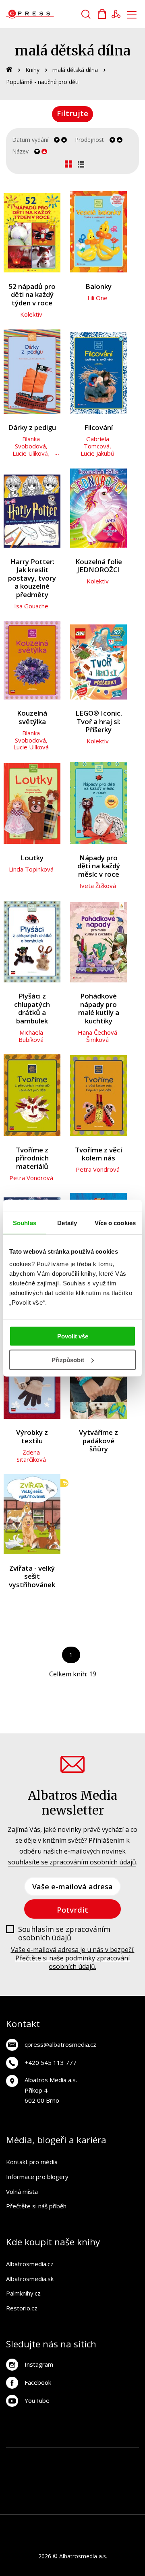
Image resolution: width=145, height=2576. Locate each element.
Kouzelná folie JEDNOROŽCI (99, 566)
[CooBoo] (130, 2456)
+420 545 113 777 (51, 2062)
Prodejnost (89, 140)
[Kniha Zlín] (64, 2473)
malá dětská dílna (75, 70)
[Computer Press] (48, 2473)
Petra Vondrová (31, 1178)
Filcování (98, 428)
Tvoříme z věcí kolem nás (98, 1154)
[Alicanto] (15, 2489)
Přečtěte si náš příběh (36, 2206)
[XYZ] (114, 2456)
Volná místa (22, 2191)
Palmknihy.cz (23, 2293)
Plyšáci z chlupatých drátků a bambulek (32, 1009)
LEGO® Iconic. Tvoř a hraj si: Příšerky (99, 722)
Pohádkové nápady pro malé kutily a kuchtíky (99, 1009)
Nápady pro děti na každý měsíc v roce (99, 866)
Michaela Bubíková (31, 1036)
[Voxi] (15, 2473)
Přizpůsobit (68, 1360)
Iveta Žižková (98, 886)
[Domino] (15, 2456)
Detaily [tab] (67, 1223)
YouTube (37, 2400)
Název (20, 151)
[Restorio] (89, 2506)
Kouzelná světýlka (32, 717)
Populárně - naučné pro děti (42, 82)
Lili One (97, 298)
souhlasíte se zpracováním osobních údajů (72, 1862)
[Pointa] (97, 2489)
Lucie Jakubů (97, 453)
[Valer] (31, 2456)
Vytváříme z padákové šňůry (98, 1441)
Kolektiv (31, 314)
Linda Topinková (31, 869)
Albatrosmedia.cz (30, 2264)
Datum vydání (30, 140)
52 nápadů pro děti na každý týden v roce (32, 295)
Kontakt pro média (32, 2162)
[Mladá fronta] (114, 2489)
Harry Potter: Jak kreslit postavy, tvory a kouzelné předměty (32, 578)
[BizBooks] (48, 2456)
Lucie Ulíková (30, 453)
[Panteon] (64, 2489)
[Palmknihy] (81, 2489)
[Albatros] (81, 2456)
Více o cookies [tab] (115, 1223)
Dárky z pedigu (32, 428)
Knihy (32, 70)
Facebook (38, 2382)
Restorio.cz (22, 2308)
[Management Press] (31, 2473)
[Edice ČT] (48, 2489)
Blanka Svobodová (30, 442)
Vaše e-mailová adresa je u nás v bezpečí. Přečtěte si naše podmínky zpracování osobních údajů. (73, 1958)
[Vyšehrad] (81, 2473)
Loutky (32, 858)
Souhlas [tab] (25, 1223)
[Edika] (31, 2489)
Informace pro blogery (37, 2177)
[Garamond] (130, 2489)
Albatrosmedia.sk (30, 2279)
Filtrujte (72, 113)
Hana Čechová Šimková (97, 1036)
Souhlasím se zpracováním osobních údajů (64, 1934)
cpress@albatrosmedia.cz (60, 2044)
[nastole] (97, 2473)
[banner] (52, 14)
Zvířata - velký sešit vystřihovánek (32, 1577)
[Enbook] (73, 2506)
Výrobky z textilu (32, 1437)
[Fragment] (130, 2473)
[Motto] (97, 2456)
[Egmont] (64, 2456)
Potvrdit (72, 1910)
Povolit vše (73, 1336)
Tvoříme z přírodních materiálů (32, 1158)
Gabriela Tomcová (97, 442)
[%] (32, 1514)
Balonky (98, 287)
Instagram (39, 2364)
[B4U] (114, 2473)
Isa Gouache (31, 606)
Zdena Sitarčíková (31, 1456)
